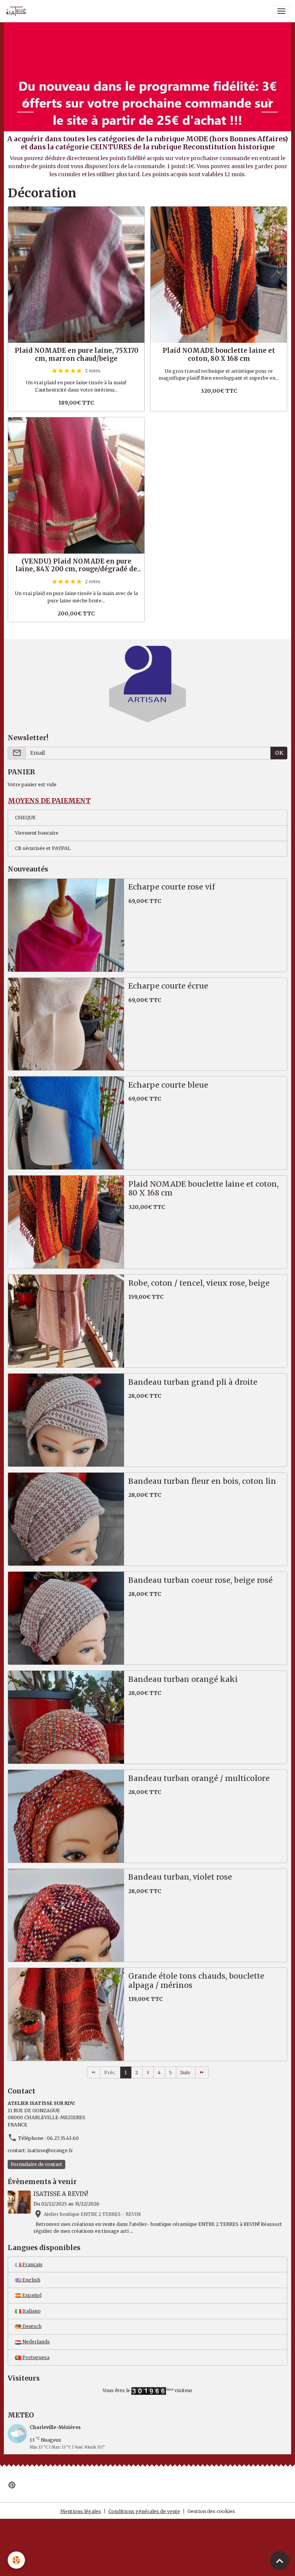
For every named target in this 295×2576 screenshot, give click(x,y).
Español (31, 2295)
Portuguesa (35, 2357)
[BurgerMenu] (281, 11)
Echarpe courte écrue (168, 986)
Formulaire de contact (36, 2164)
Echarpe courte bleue (168, 1085)
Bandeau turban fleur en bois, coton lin (202, 1481)
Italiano (31, 2311)
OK (279, 753)
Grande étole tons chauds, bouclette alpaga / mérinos (196, 1981)
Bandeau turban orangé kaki (183, 1679)
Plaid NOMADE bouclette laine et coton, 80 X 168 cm (219, 354)
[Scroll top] (280, 2561)
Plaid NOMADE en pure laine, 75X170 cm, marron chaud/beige (76, 354)
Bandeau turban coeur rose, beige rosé (201, 1580)
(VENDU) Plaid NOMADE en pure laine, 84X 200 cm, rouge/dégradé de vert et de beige (76, 565)
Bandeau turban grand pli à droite (193, 1382)
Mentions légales (81, 2511)
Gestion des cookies (211, 2511)
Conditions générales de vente (144, 2511)
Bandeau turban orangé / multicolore (199, 1778)
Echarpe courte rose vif (172, 887)
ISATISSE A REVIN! (61, 2194)
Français (32, 2264)
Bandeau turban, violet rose (180, 1877)
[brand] (18, 11)
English (31, 2280)
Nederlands (36, 2342)
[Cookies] (16, 2560)
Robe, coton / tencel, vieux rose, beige (199, 1283)
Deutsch (31, 2326)
